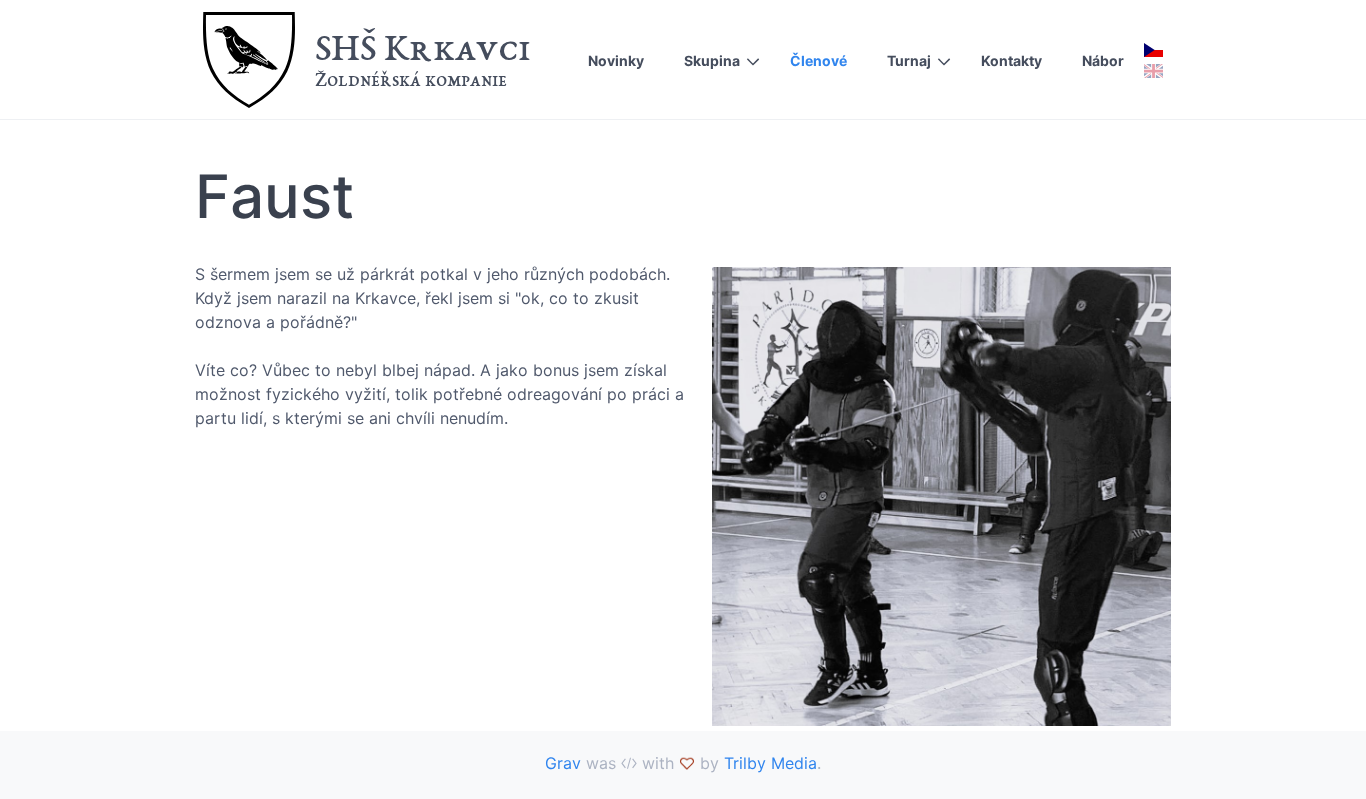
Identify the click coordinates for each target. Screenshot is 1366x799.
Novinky (616, 60)
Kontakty (1011, 60)
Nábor (1103, 60)
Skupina (712, 60)
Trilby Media (770, 763)
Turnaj (909, 60)
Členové (818, 60)
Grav (563, 763)
